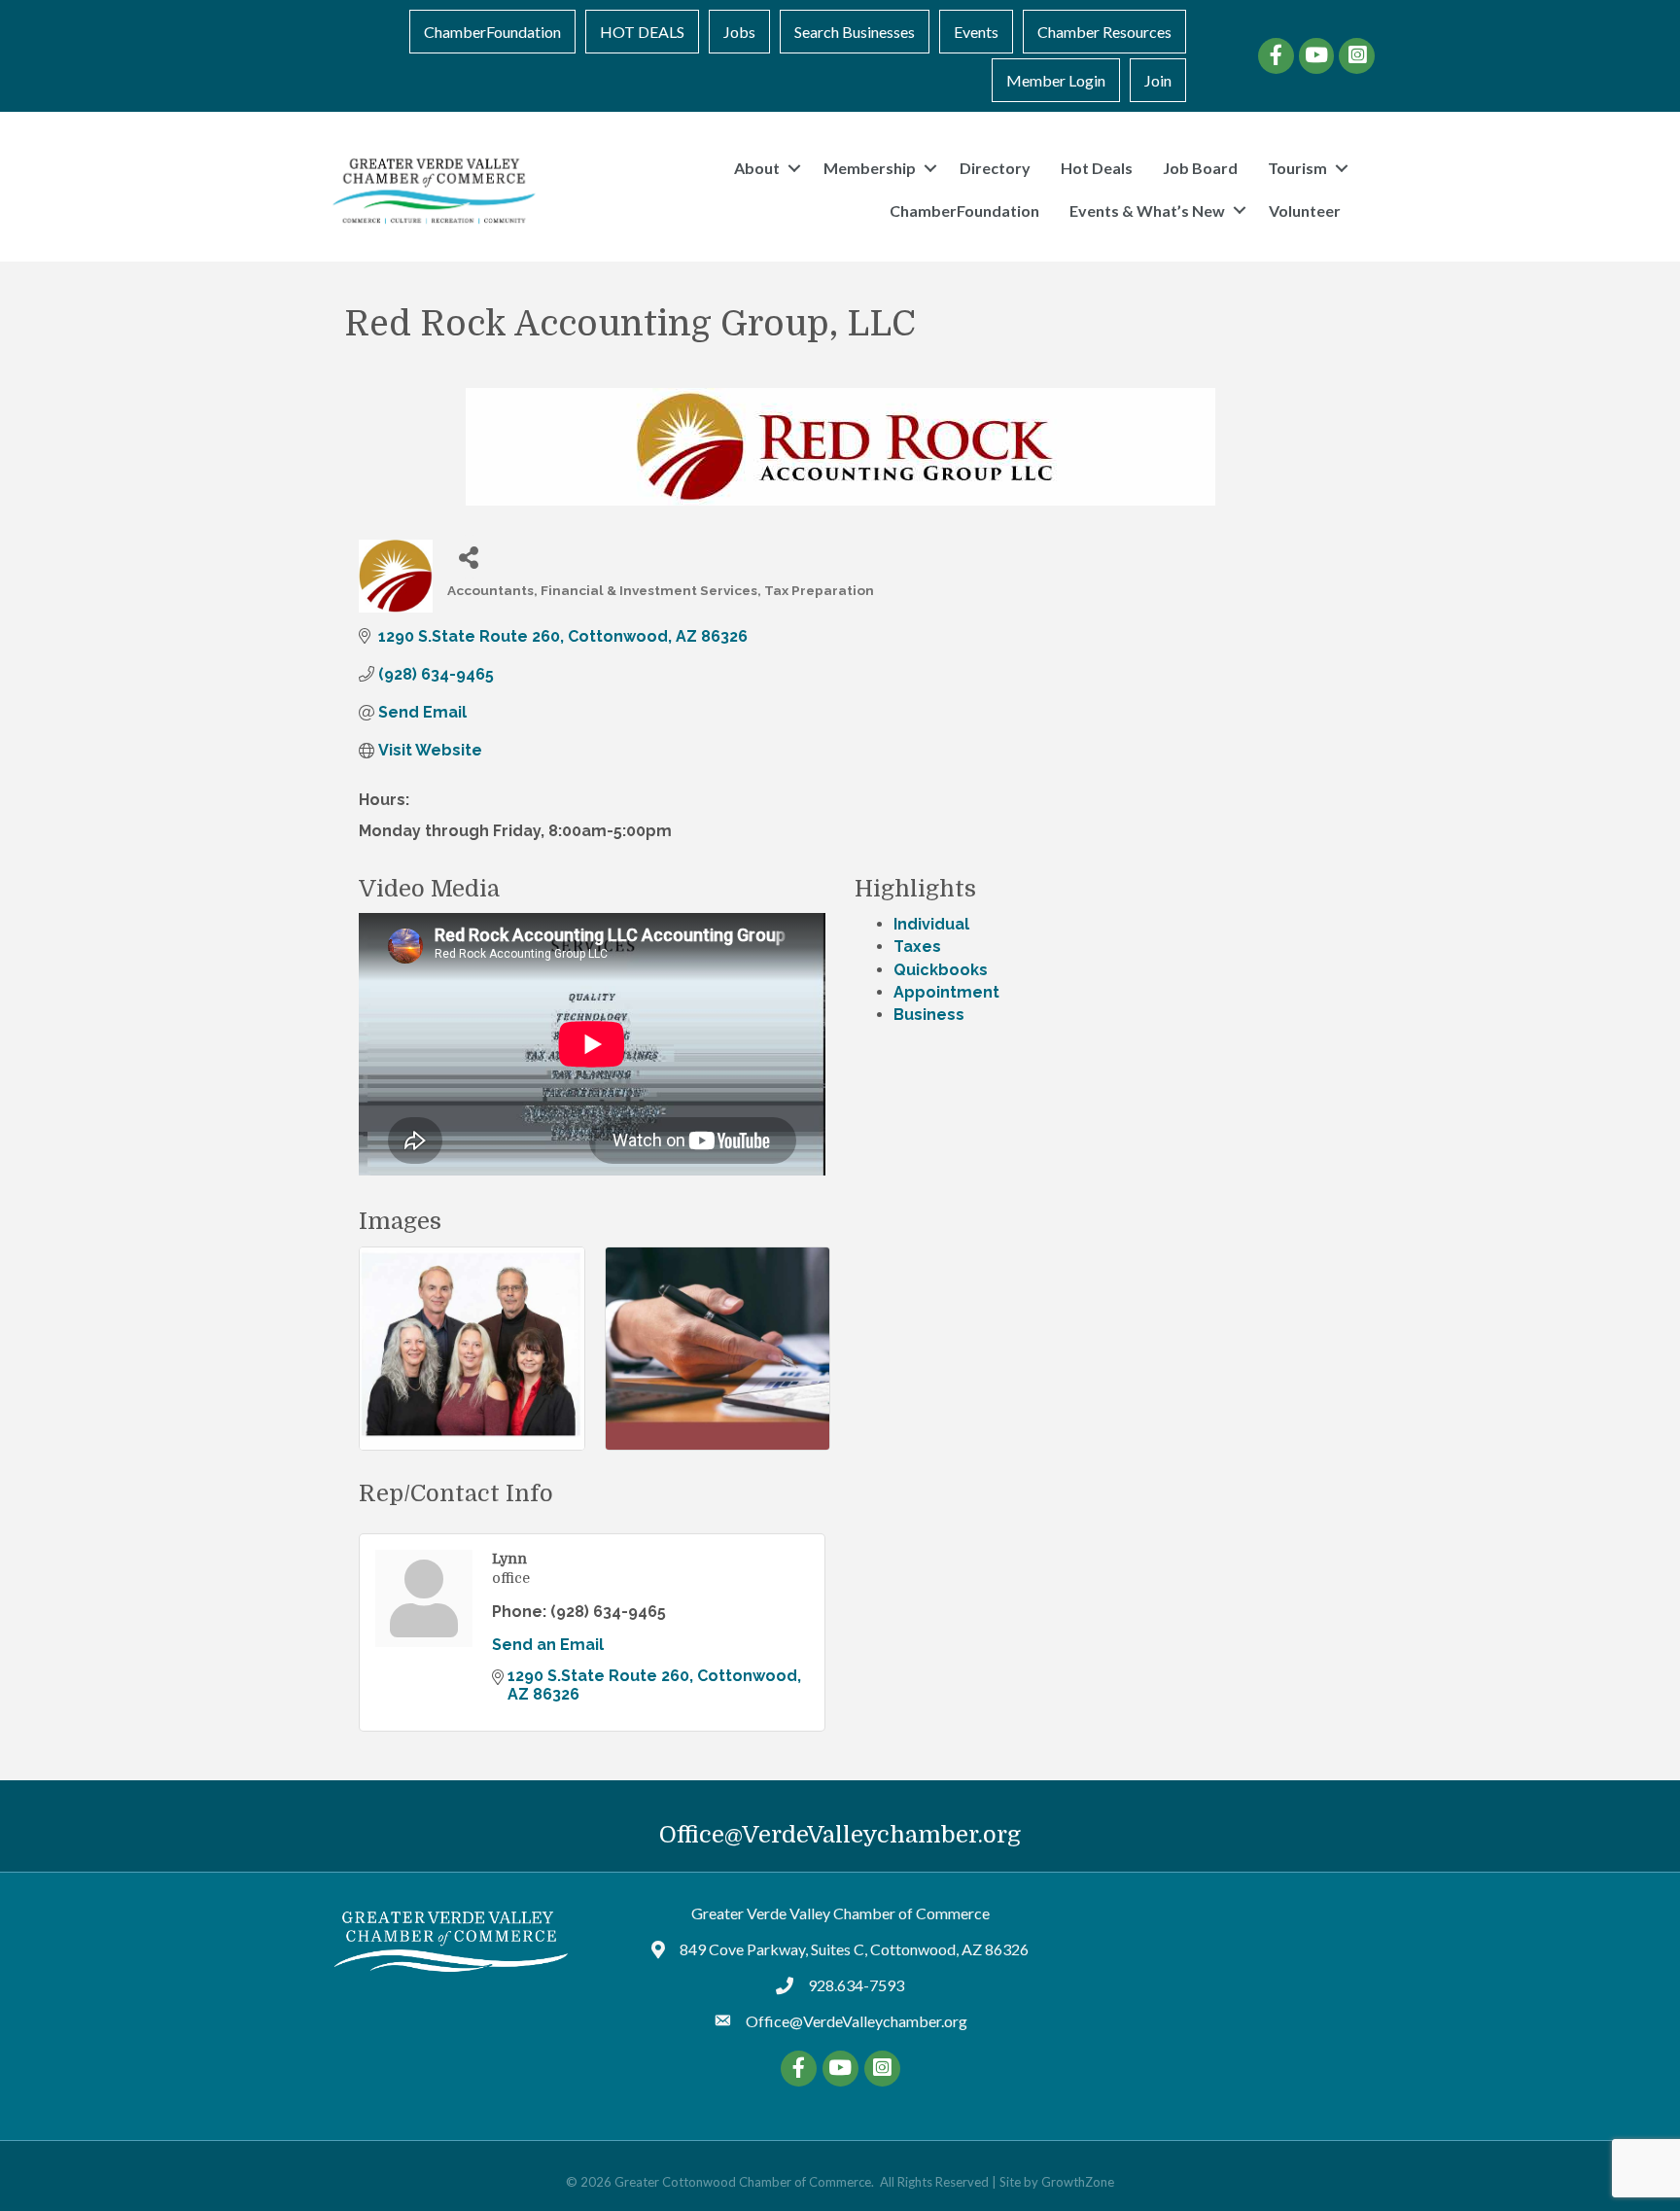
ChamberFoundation (492, 32)
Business (929, 1015)
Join (1158, 80)
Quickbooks (941, 970)
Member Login (1056, 80)
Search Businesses (855, 32)
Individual (931, 924)
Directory (995, 168)
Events (976, 32)
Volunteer (1305, 211)
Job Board (1200, 168)
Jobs (739, 32)
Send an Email (548, 1645)
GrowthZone (1078, 2182)
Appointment (946, 992)
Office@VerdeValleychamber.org (840, 1835)
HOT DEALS (642, 32)
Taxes (917, 947)
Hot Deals (1097, 168)
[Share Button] (469, 557)
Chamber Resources (1104, 32)
